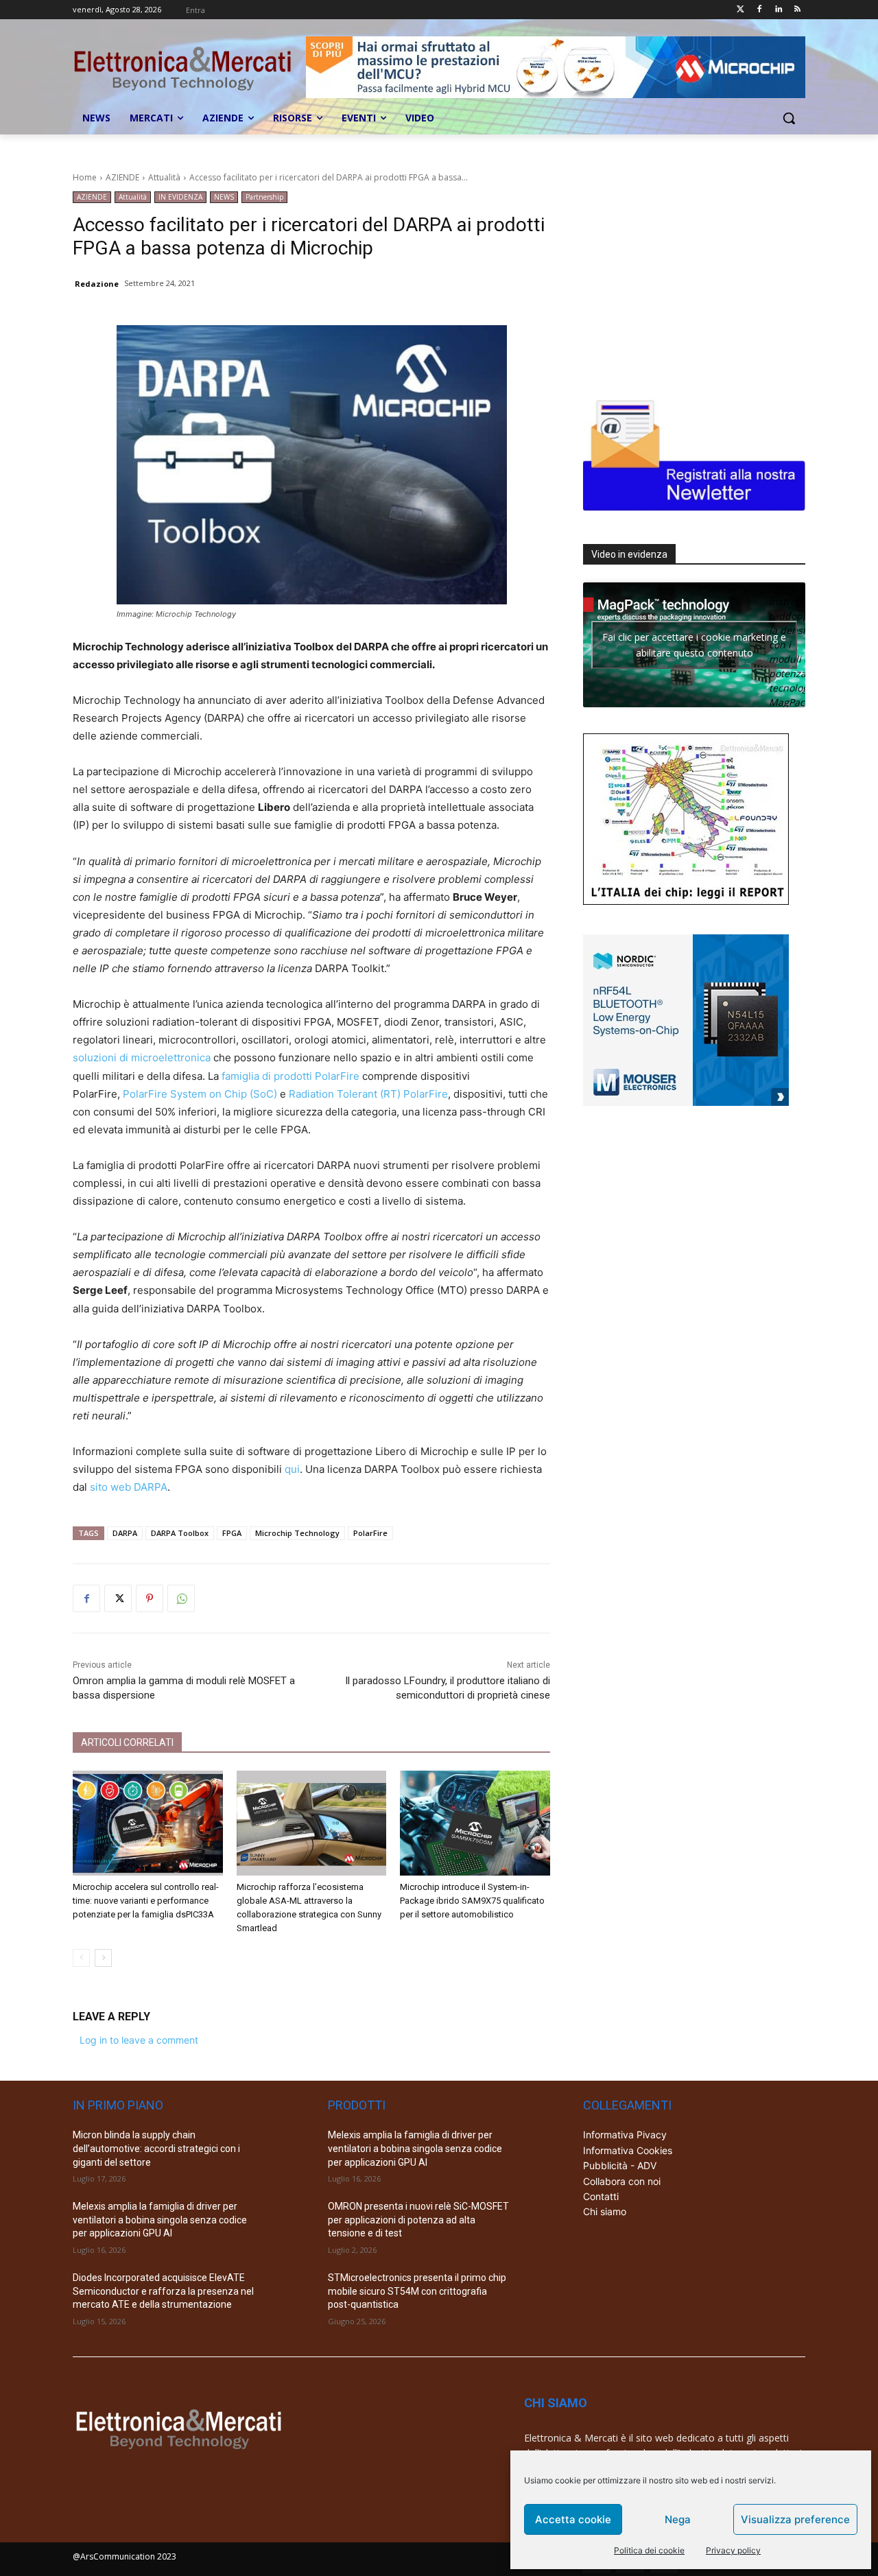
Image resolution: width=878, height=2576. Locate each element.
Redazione (97, 284)
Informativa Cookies (628, 2150)
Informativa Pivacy (625, 2135)
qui (292, 1469)
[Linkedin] (778, 10)
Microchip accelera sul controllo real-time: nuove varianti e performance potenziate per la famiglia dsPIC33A (146, 1901)
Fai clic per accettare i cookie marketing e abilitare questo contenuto (694, 645)
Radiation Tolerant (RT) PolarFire (368, 1094)
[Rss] (797, 10)
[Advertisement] (686, 277)
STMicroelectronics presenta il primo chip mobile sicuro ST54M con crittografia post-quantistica (417, 2291)
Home (85, 177)
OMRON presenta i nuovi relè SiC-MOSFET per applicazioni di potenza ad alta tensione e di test (418, 2220)
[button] (789, 118)
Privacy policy (733, 2550)
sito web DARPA (129, 1487)
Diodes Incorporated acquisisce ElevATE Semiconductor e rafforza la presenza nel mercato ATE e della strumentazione (163, 2291)
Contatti (601, 2196)
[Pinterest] (150, 1598)
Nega (678, 2519)
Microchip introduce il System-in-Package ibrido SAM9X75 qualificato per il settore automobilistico (472, 1901)
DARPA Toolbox (180, 1533)
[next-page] (103, 1958)
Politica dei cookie (649, 2550)
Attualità (164, 177)
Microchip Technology (297, 1533)
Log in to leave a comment (139, 2040)
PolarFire (337, 1076)
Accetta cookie (573, 2519)
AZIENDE (122, 177)
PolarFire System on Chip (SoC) (200, 1094)
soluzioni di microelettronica (142, 1057)
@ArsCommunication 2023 (124, 2556)
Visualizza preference (795, 2519)
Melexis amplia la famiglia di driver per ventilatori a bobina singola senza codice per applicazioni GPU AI (160, 2220)
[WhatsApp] (181, 1598)
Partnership (264, 197)
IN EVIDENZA (180, 197)
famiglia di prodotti (268, 1076)
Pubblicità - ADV (620, 2165)
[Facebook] (760, 10)
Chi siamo (605, 2211)
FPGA (232, 1533)
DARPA (125, 1533)
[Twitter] (740, 10)
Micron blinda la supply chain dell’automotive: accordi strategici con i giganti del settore (156, 2148)
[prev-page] (81, 1958)
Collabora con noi (622, 2181)
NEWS (224, 197)
